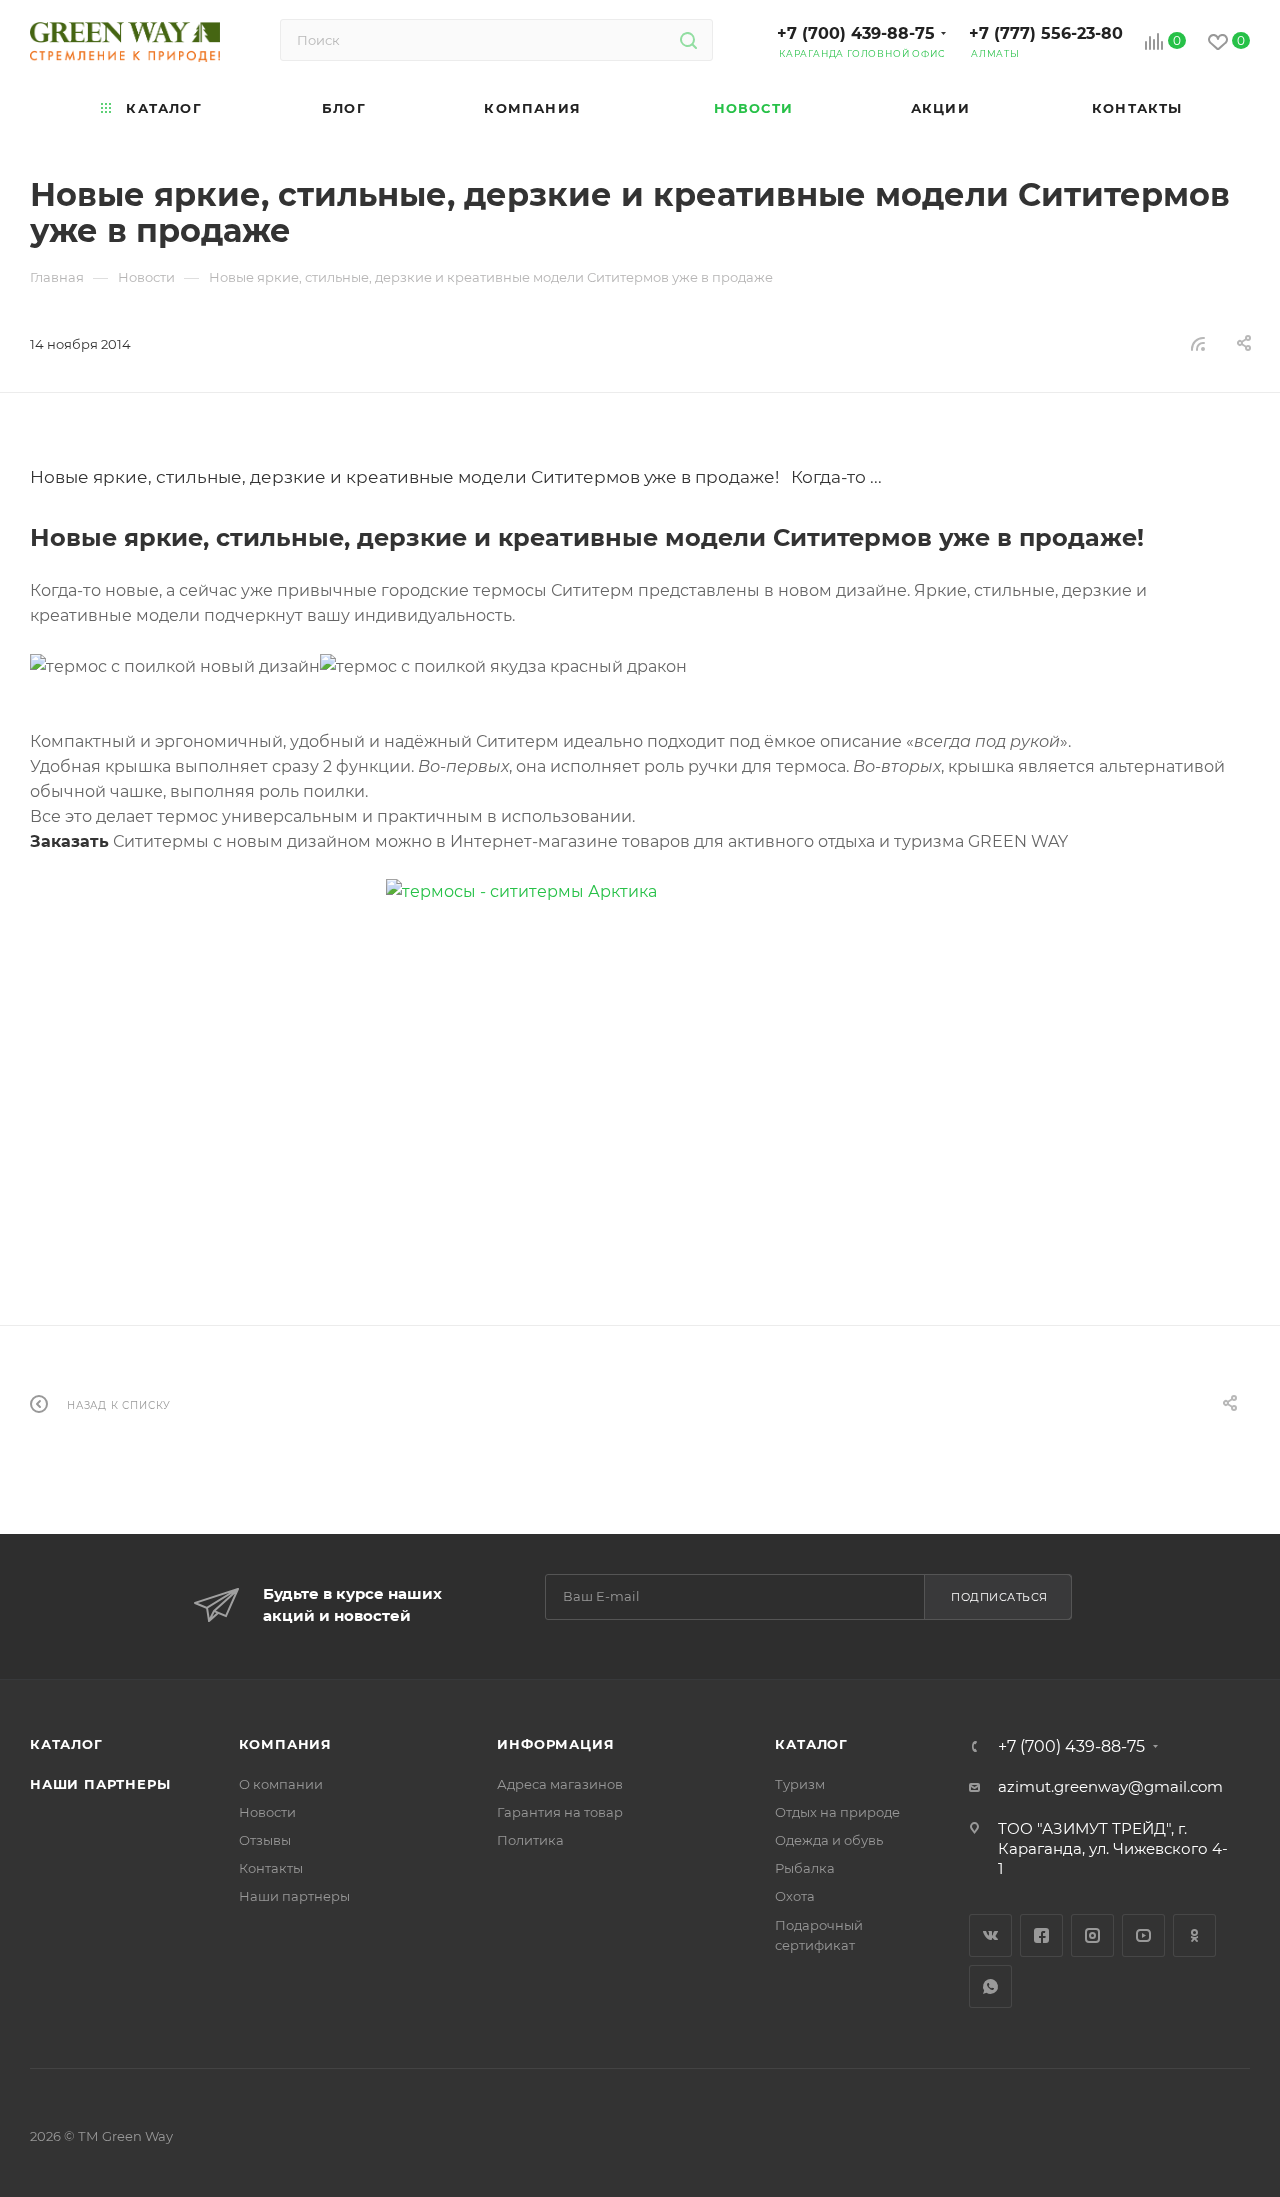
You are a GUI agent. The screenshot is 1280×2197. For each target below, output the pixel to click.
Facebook (1041, 1935)
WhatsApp (990, 1986)
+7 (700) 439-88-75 (856, 33)
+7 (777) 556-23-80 (1046, 33)
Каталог (66, 1744)
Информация (555, 1744)
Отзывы (265, 1840)
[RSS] (1198, 343)
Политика (530, 1840)
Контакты (271, 1868)
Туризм (800, 1784)
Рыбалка (805, 1868)
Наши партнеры (100, 1784)
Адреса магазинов (560, 1784)
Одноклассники (1194, 1935)
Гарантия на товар (560, 1812)
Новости (267, 1812)
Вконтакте (990, 1935)
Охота (795, 1896)
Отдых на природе (837, 1812)
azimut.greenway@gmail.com (1110, 1786)
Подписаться (999, 1597)
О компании (281, 1784)
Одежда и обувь (829, 1840)
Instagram (1092, 1935)
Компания (285, 1744)
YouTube (1143, 1935)
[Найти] (688, 40)
